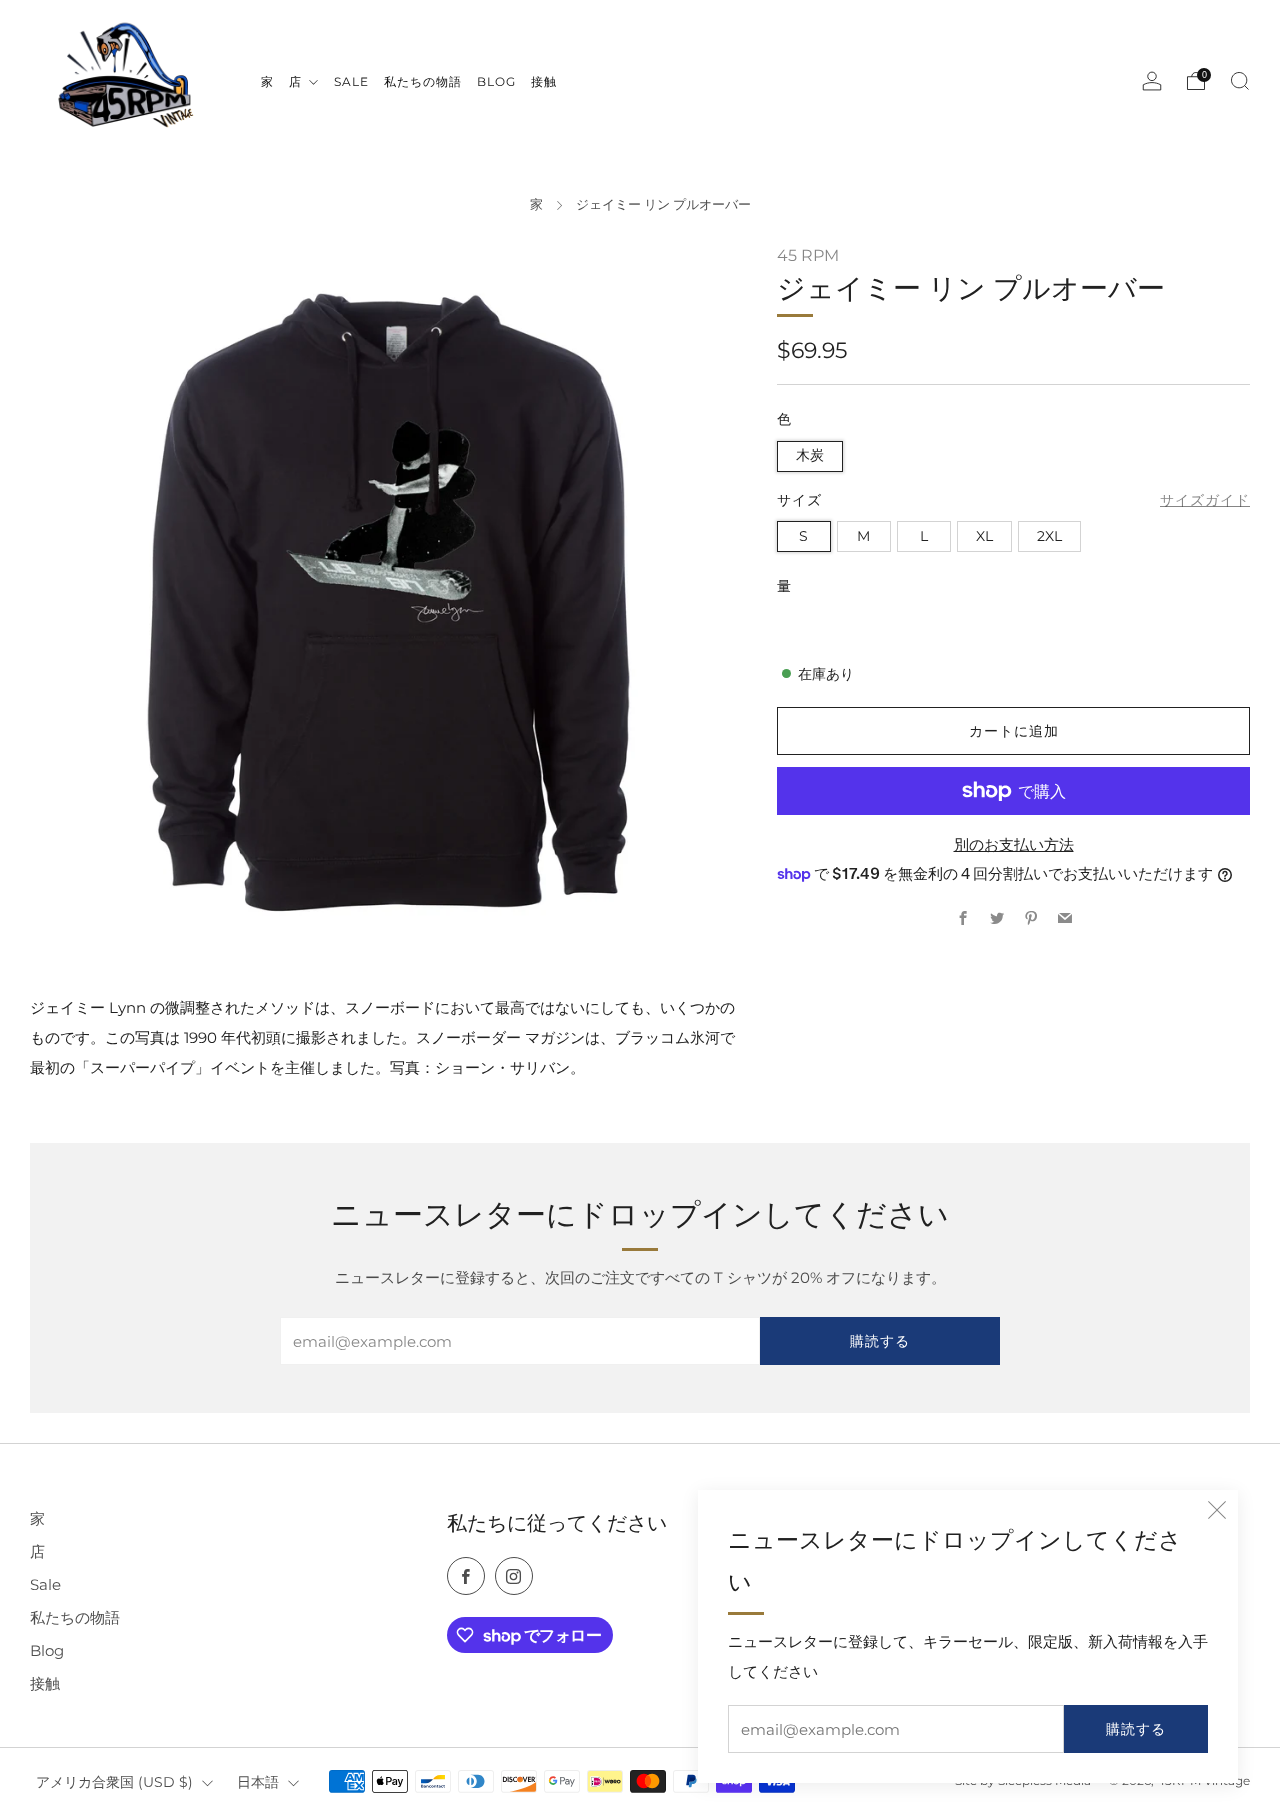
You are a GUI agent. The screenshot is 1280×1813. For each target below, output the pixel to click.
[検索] (1240, 81)
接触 (45, 1683)
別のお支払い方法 (1014, 844)
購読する (1136, 1729)
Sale (45, 1584)
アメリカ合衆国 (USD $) (114, 1782)
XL (984, 536)
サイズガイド (1205, 500)
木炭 (810, 455)
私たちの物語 (75, 1617)
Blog (47, 1650)
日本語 (258, 1782)
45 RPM (808, 255)
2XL (1049, 536)
